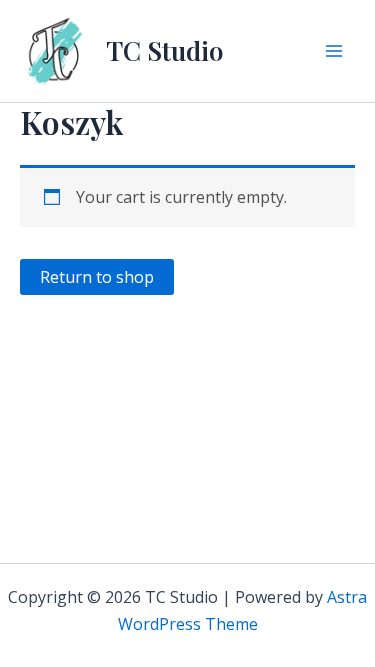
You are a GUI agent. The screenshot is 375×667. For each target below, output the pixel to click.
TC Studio (164, 50)
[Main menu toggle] (334, 51)
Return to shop (97, 277)
